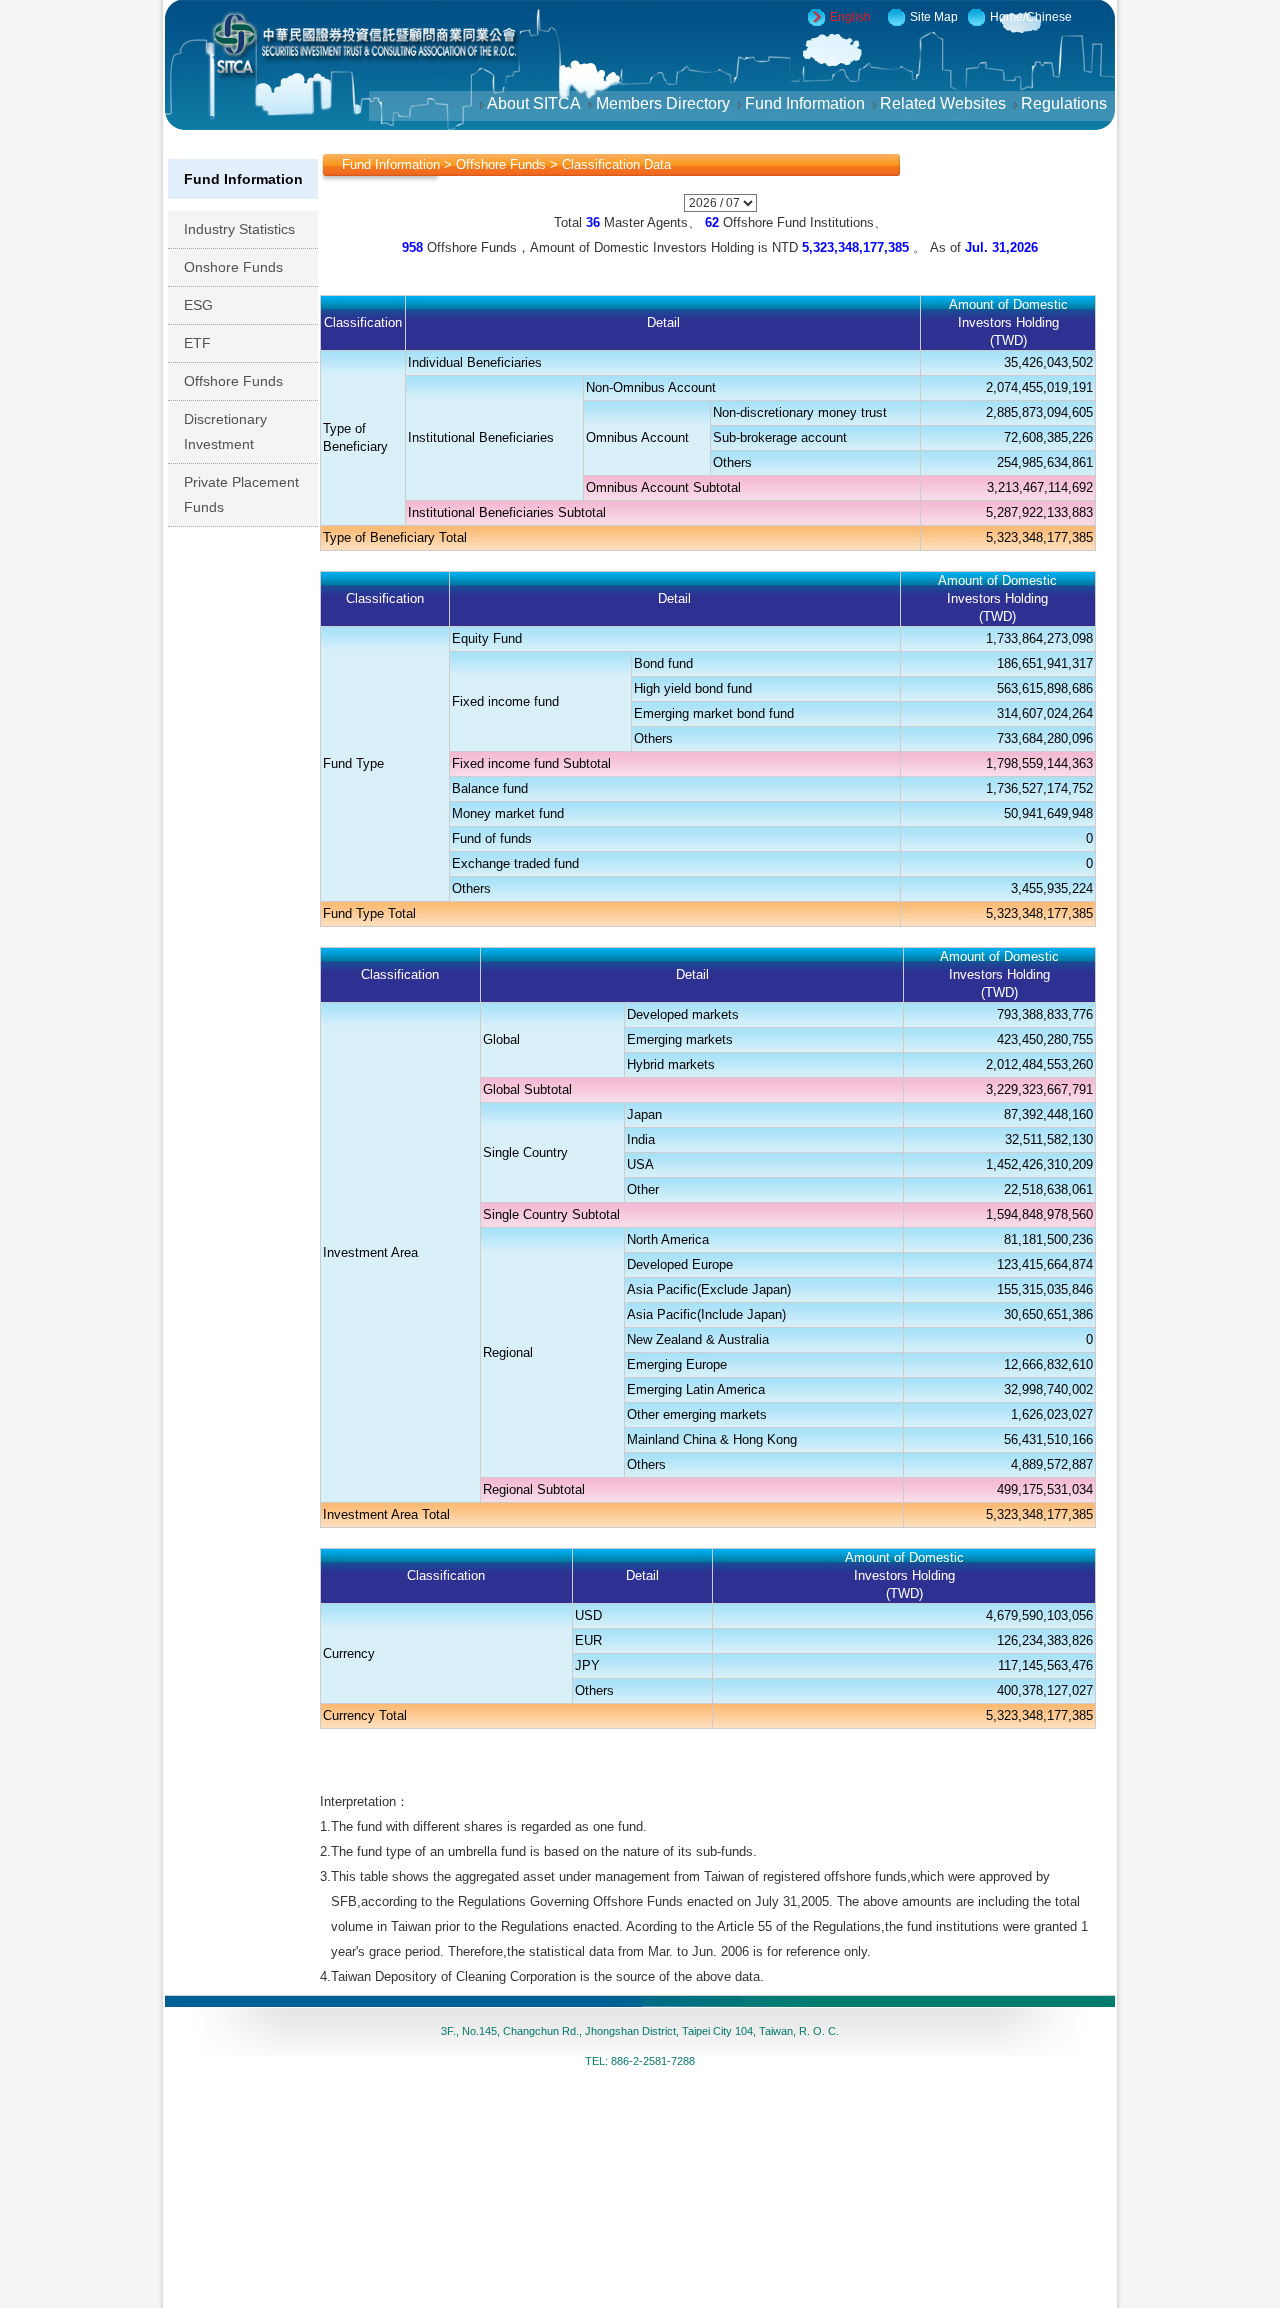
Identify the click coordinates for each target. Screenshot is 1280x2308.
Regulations (1068, 103)
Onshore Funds (244, 267)
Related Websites (947, 103)
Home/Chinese (1031, 17)
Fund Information (809, 103)
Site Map (934, 17)
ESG (209, 305)
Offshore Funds (244, 381)
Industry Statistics (250, 229)
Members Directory (667, 103)
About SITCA (538, 103)
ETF (208, 343)
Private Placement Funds (241, 494)
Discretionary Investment (230, 431)
